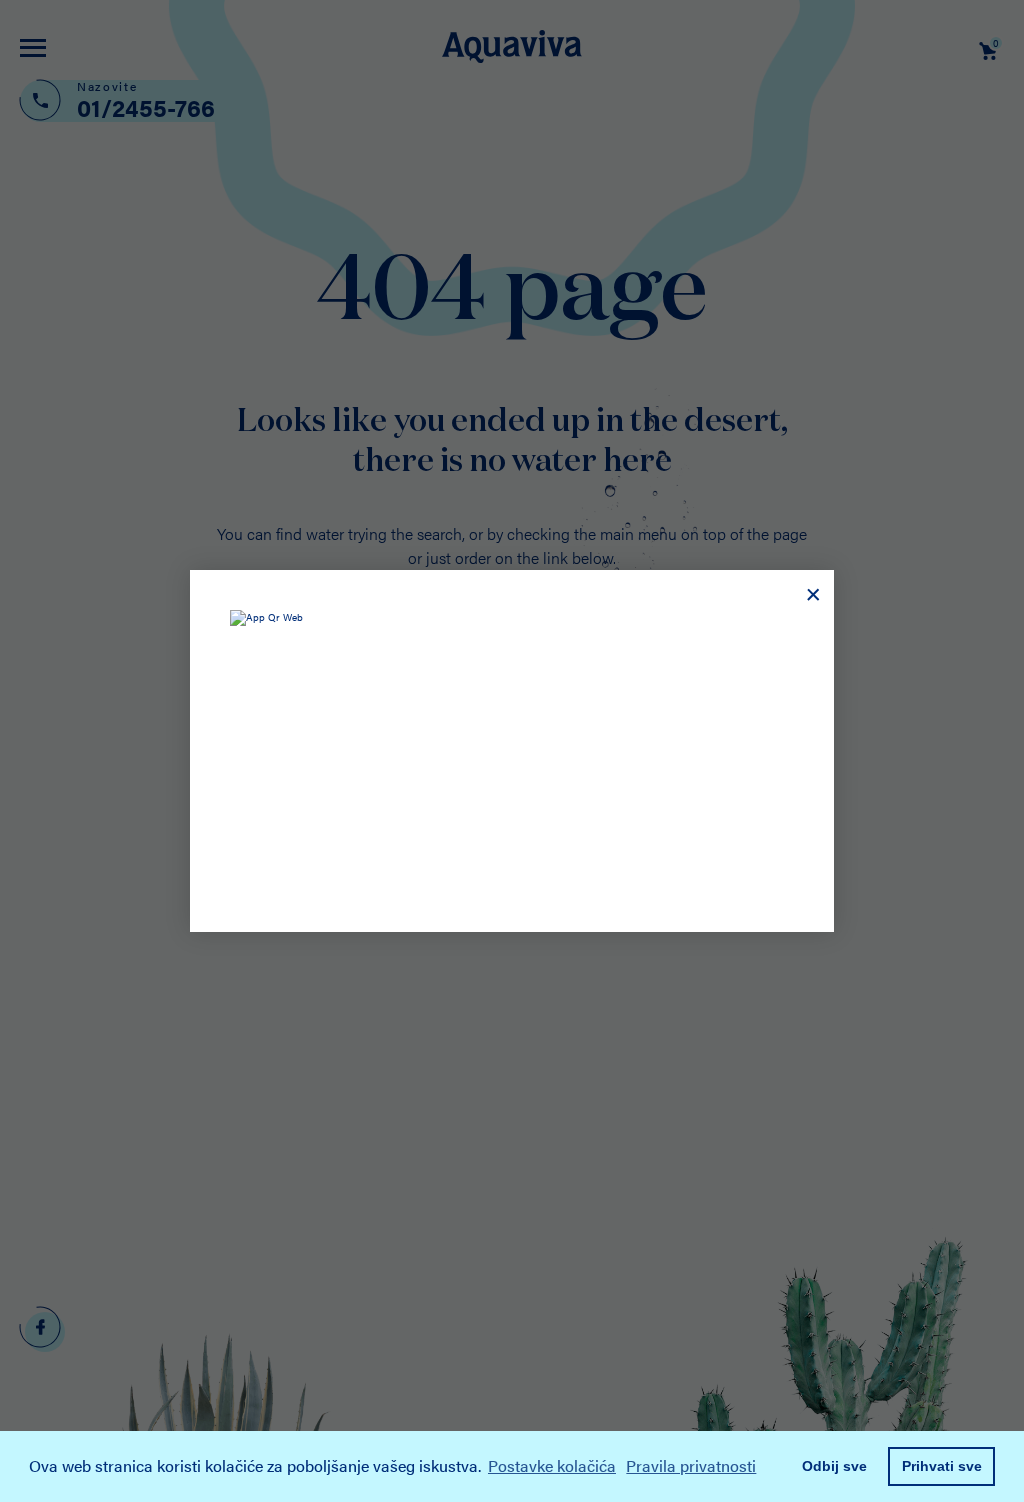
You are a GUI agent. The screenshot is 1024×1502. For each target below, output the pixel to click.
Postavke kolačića (552, 1465)
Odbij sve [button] (834, 1466)
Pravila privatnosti (691, 1465)
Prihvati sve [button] (942, 1466)
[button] (767, 1469)
